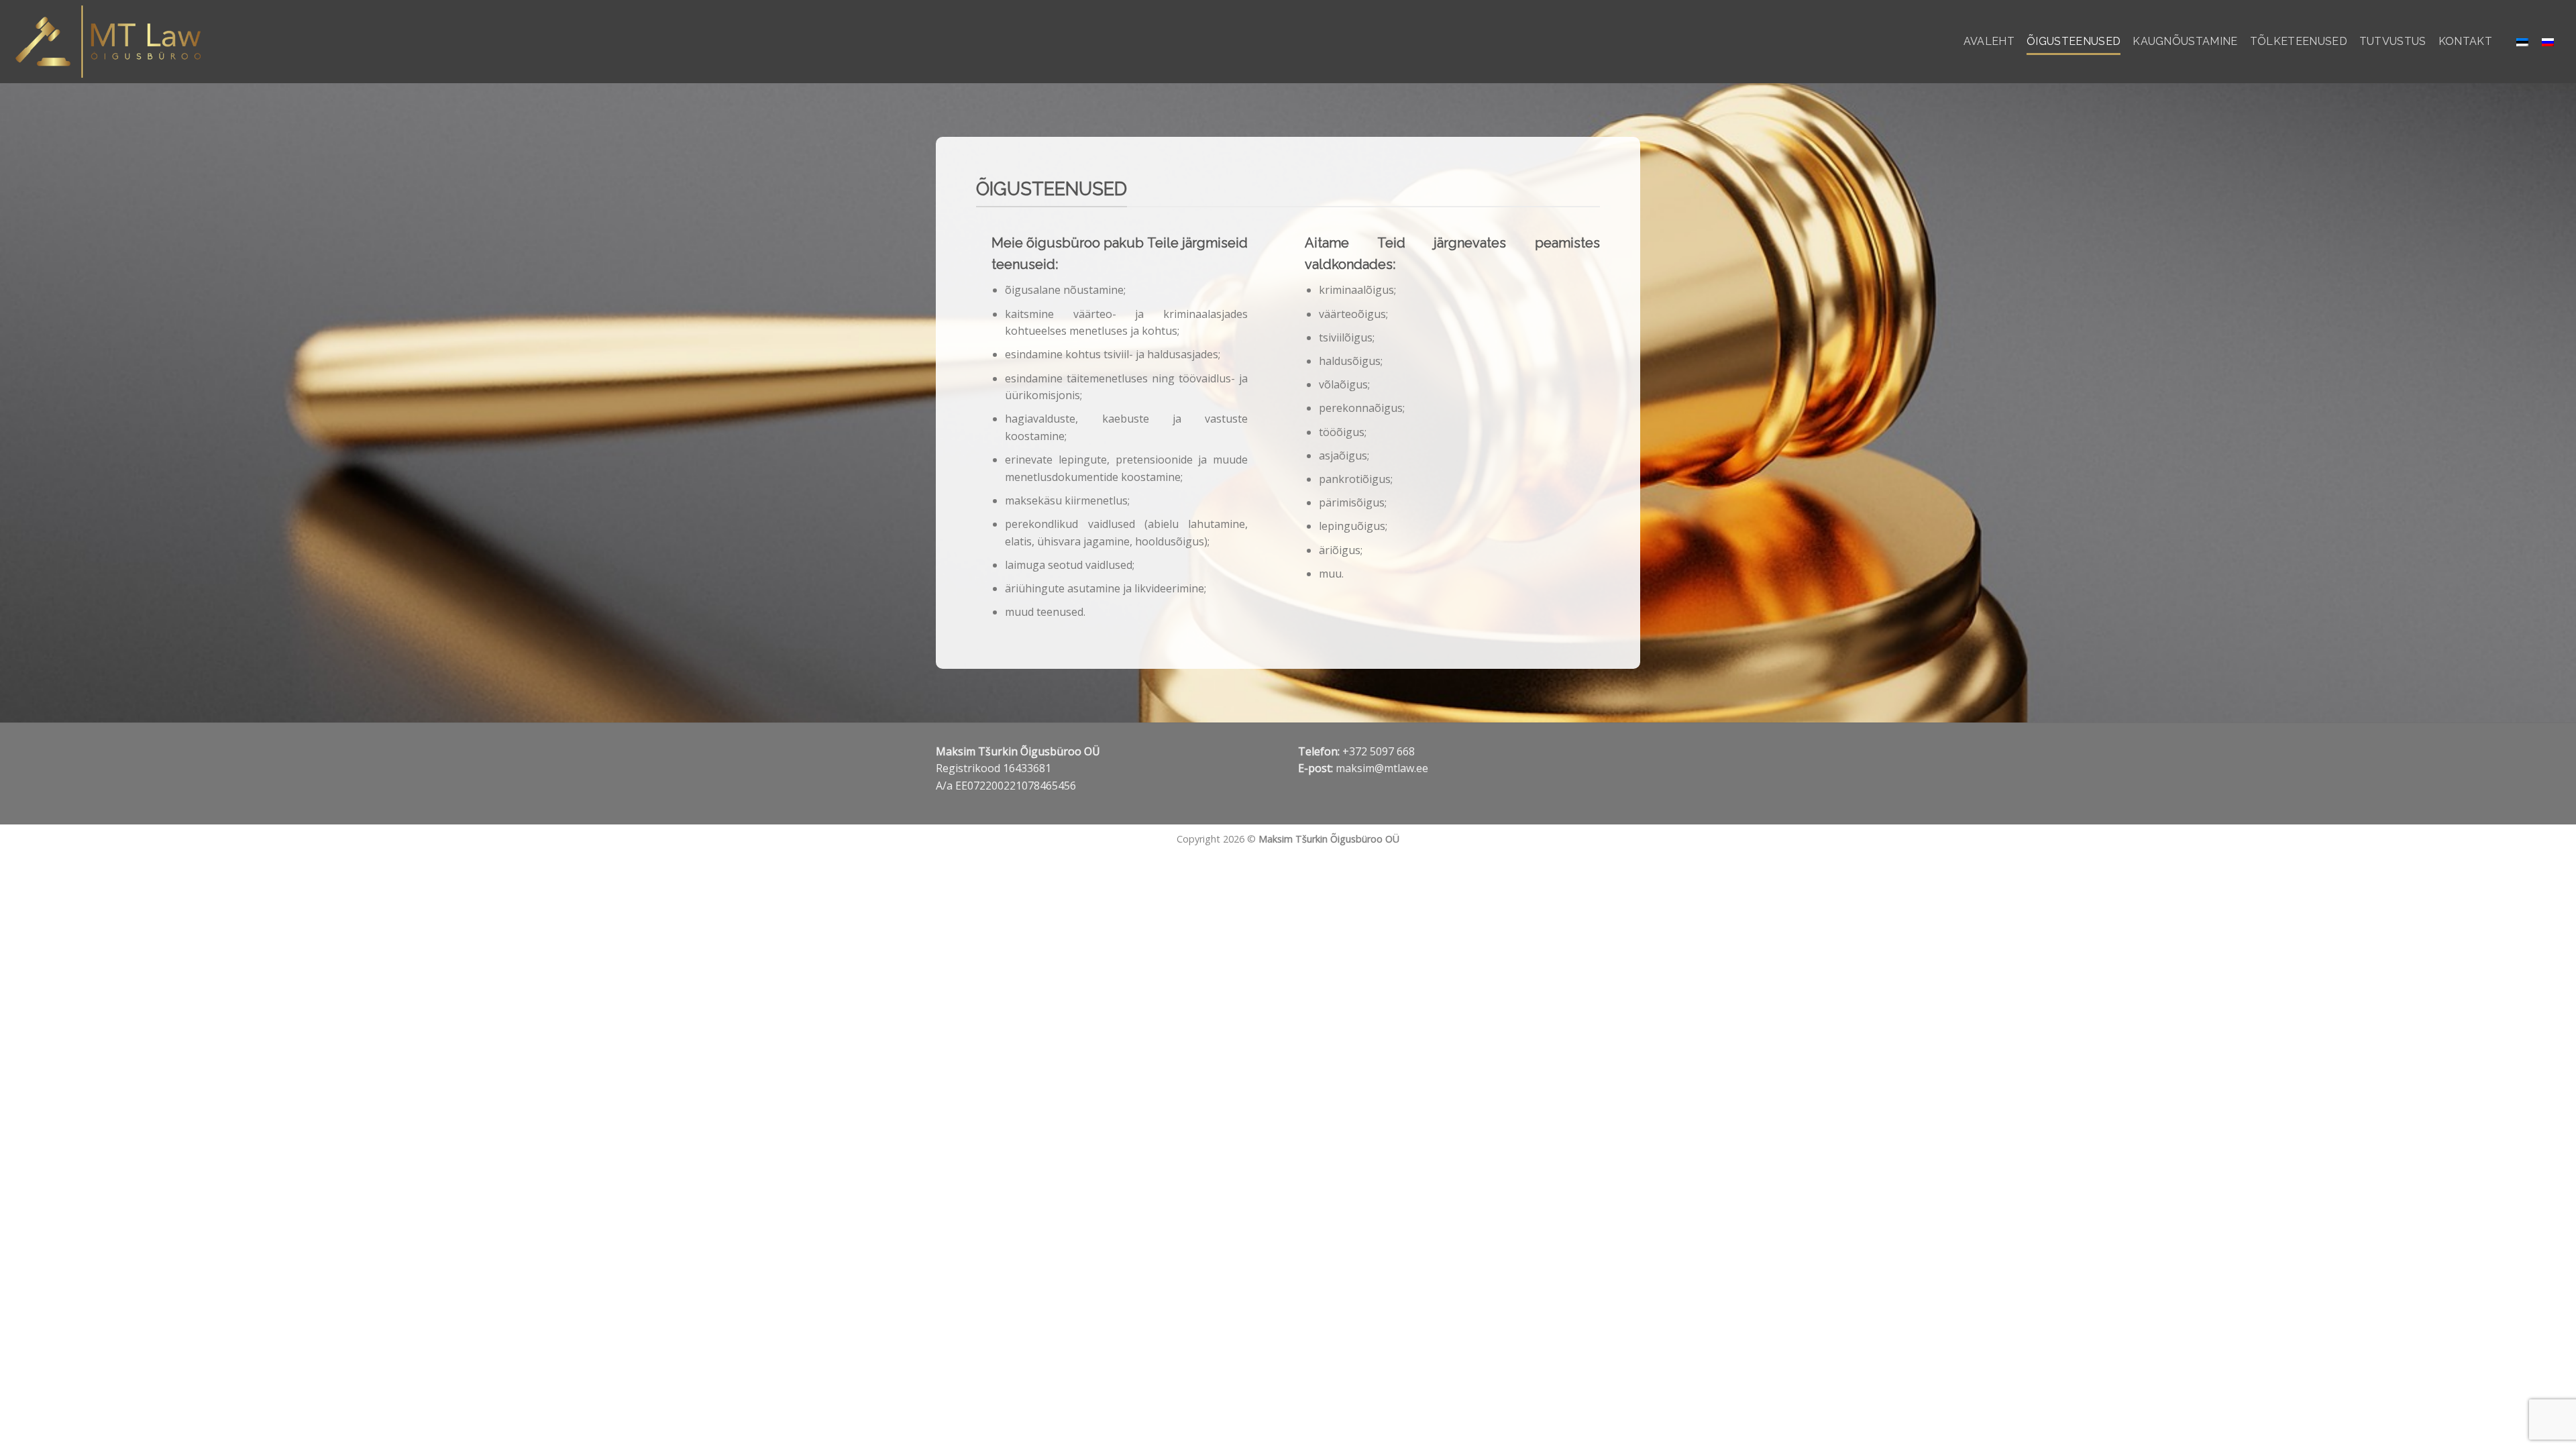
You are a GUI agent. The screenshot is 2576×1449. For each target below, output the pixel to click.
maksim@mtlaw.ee (1382, 768)
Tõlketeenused (2299, 41)
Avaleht (1989, 41)
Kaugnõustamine (2185, 41)
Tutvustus (2393, 41)
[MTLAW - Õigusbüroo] (113, 42)
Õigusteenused (2074, 41)
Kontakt (2465, 41)
